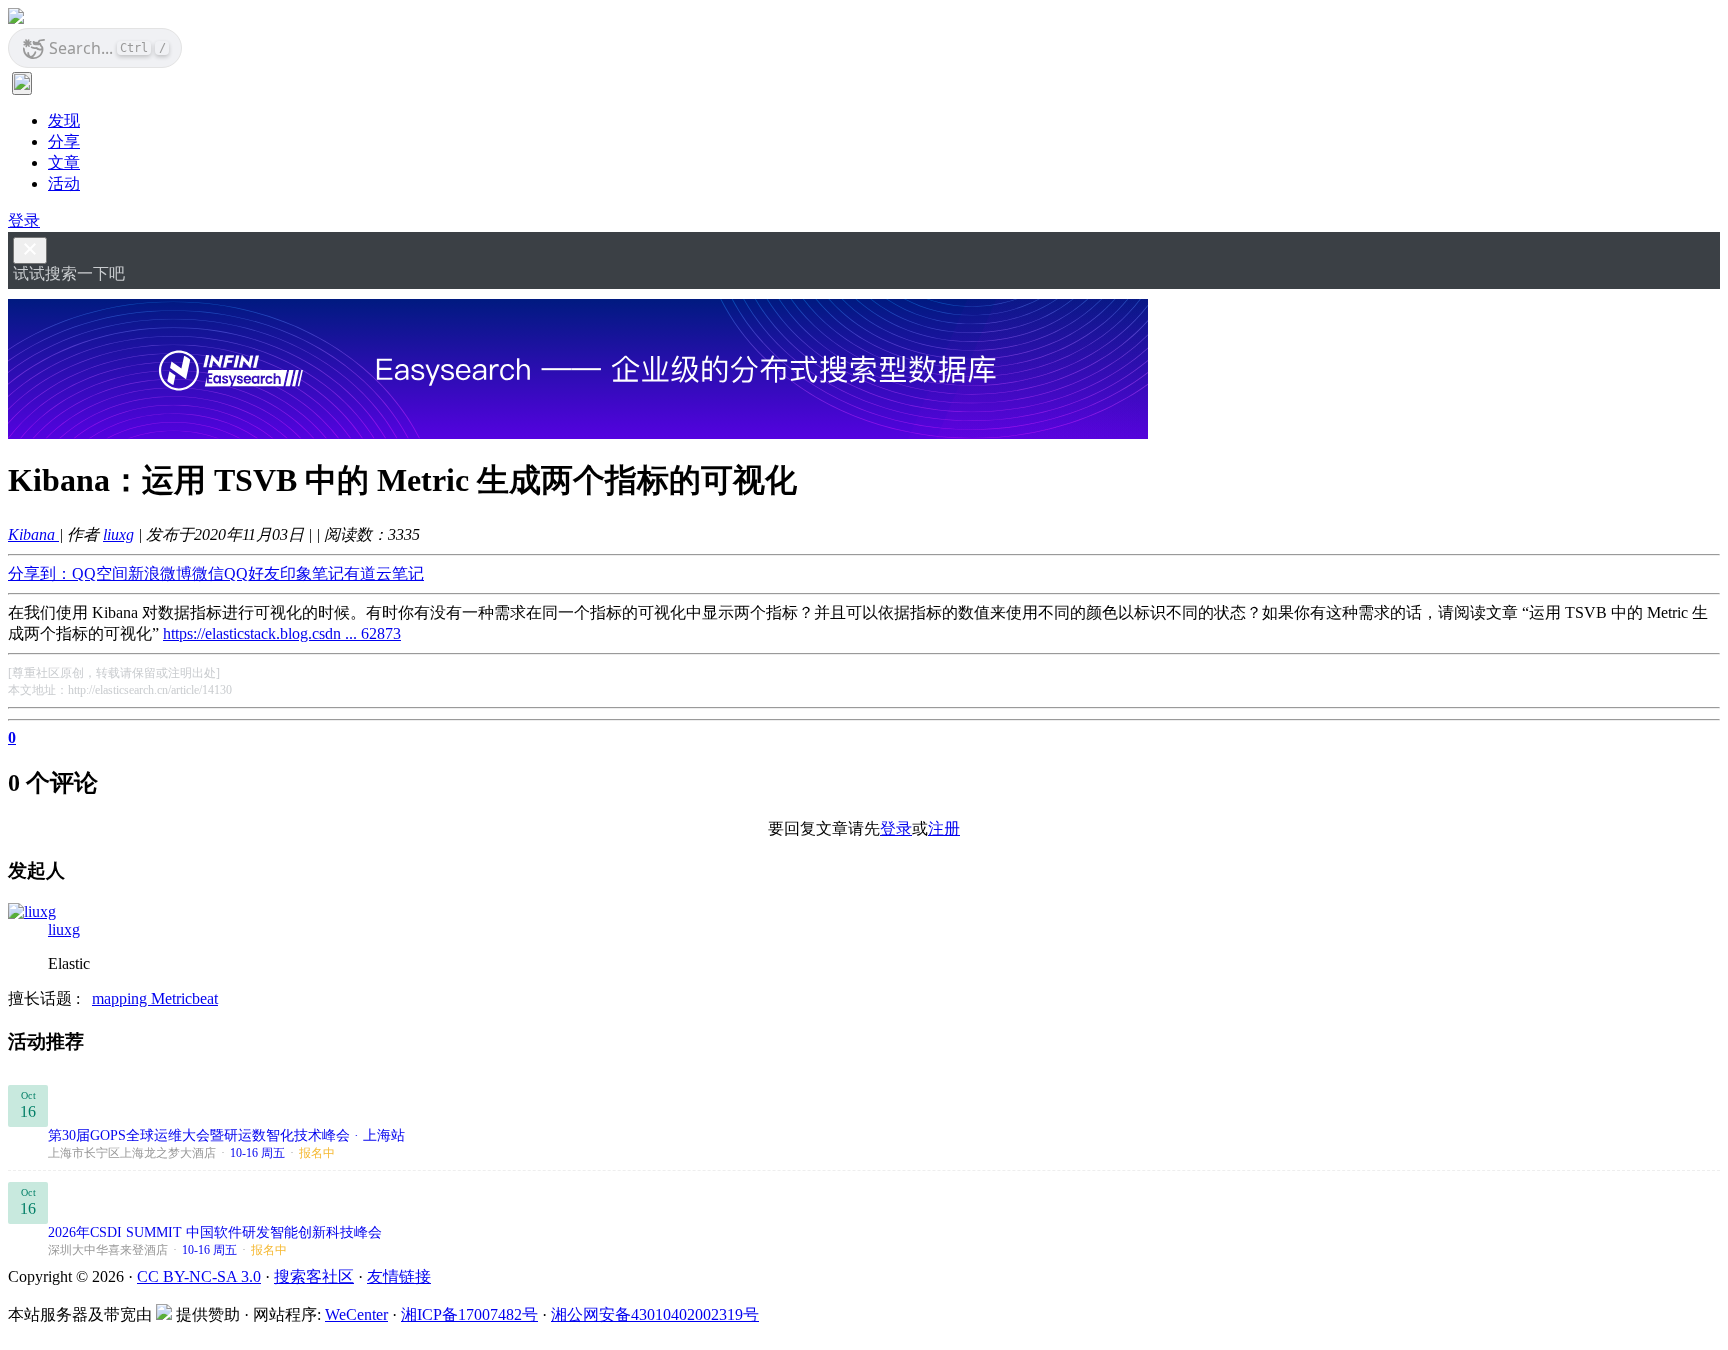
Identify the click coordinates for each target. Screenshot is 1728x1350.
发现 (64, 120)
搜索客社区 (314, 1276)
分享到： (40, 573)
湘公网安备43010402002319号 (655, 1314)
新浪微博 (160, 573)
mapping (121, 998)
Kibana (33, 534)
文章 (64, 162)
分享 (64, 141)
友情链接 (399, 1276)
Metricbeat (184, 998)
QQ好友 (252, 573)
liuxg (118, 534)
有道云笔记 (384, 573)
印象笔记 (312, 573)
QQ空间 (100, 573)
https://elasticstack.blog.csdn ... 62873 (282, 633)
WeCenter (356, 1314)
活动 (64, 183)
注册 (944, 828)
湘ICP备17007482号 (469, 1314)
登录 (24, 220)
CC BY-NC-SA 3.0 (199, 1276)
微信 (208, 573)
